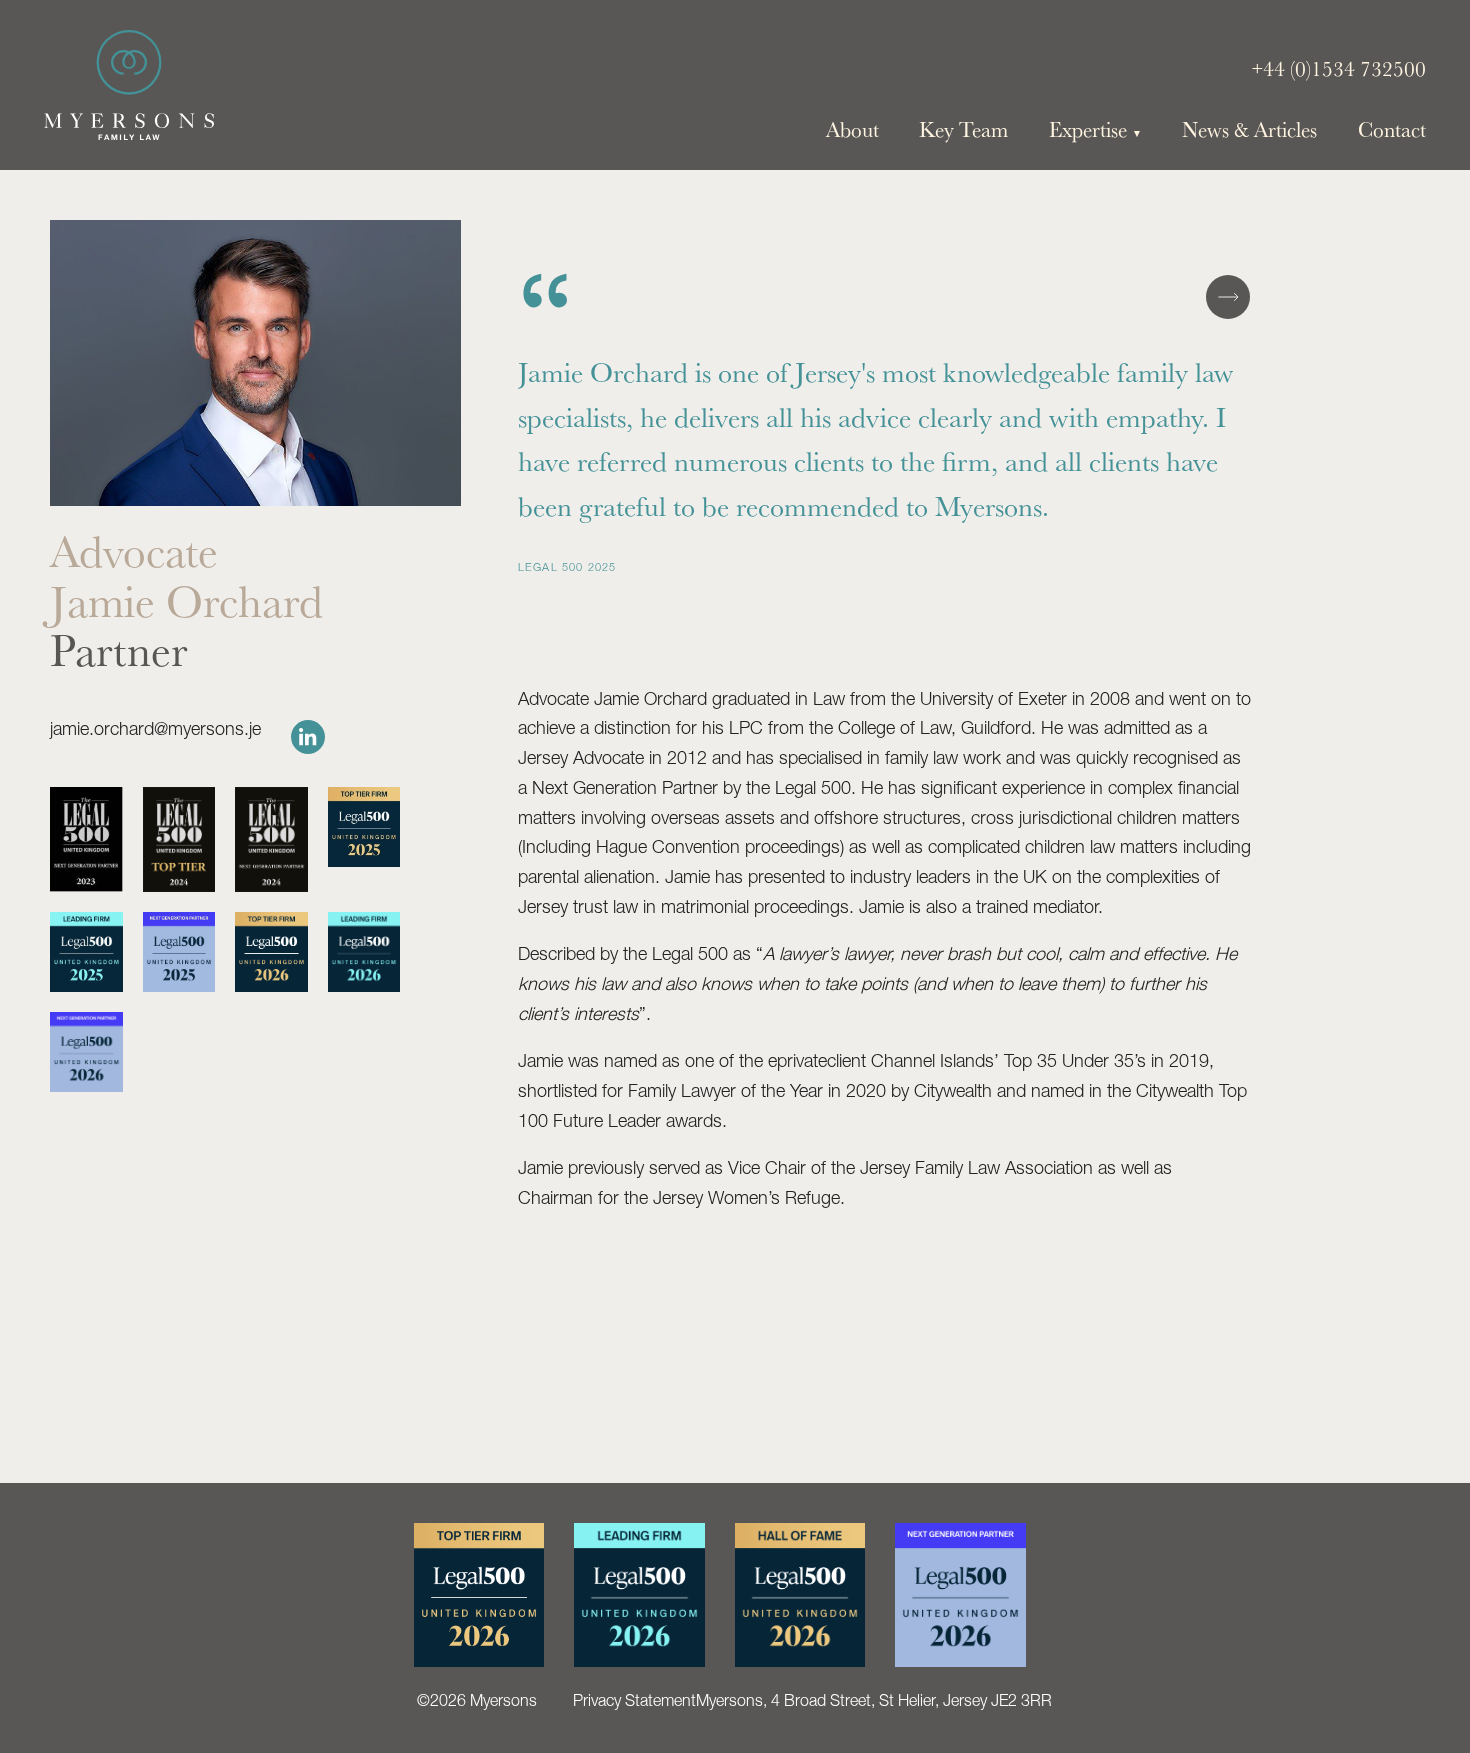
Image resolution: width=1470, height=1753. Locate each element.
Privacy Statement (634, 1700)
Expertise (1095, 129)
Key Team (963, 129)
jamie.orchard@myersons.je (155, 728)
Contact (1392, 129)
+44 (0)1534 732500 (1339, 68)
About (852, 129)
